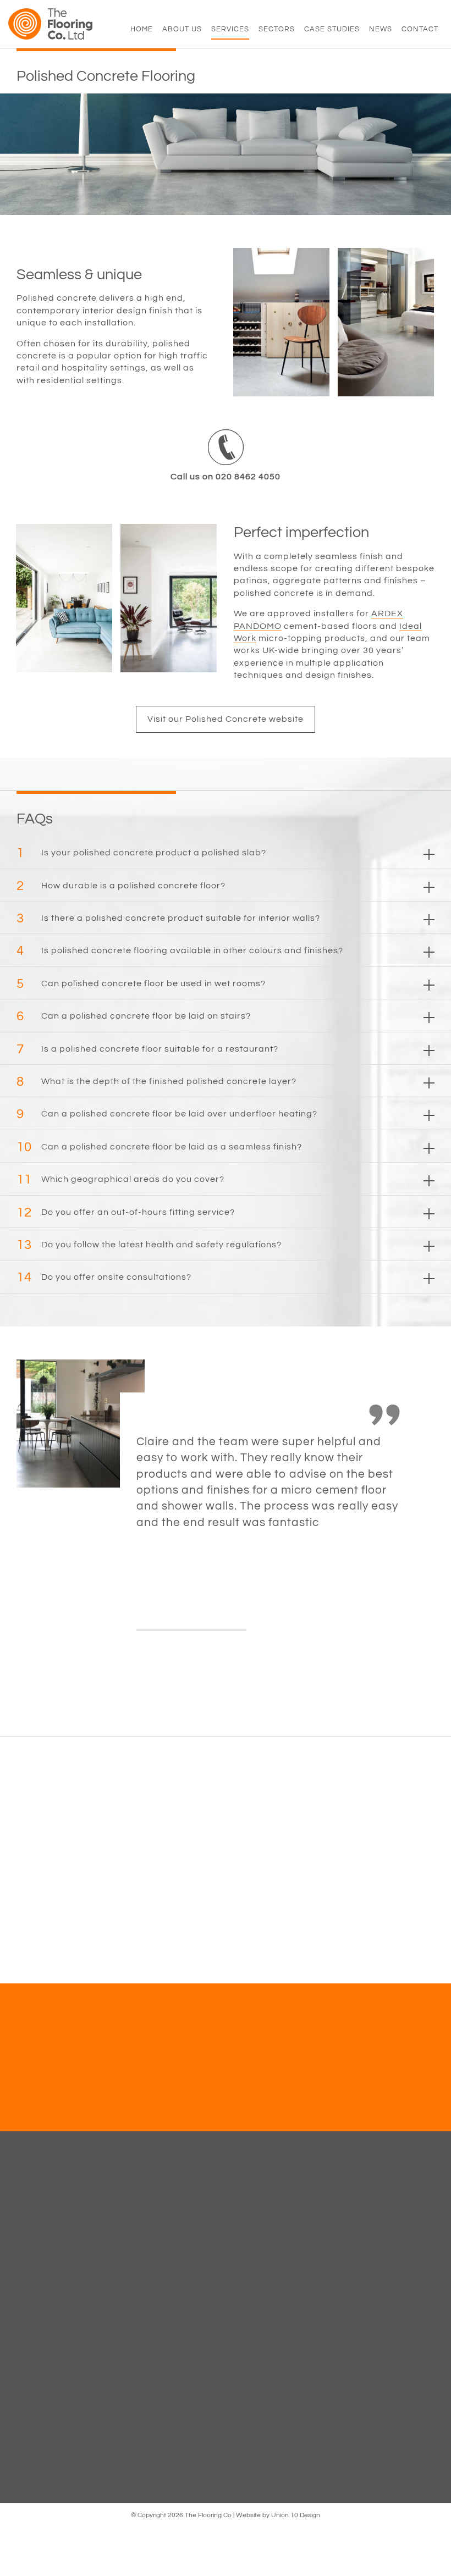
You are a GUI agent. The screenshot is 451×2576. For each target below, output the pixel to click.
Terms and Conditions (273, 2233)
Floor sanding (42, 2269)
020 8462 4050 (377, 2289)
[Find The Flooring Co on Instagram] (408, 2330)
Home (142, 29)
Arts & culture (150, 2306)
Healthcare (146, 2233)
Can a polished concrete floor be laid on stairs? (134, 1016)
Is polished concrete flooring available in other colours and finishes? (180, 951)
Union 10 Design (296, 2515)
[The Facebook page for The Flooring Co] (346, 2330)
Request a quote (285, 2093)
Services (230, 29)
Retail (136, 2251)
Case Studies (332, 29)
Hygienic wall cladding (59, 2306)
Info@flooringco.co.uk (392, 2309)
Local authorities (156, 2324)
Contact (420, 29)
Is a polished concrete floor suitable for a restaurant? (147, 1049)
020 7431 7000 (377, 2299)
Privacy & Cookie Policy (277, 2251)
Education (144, 2215)
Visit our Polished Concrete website (226, 719)
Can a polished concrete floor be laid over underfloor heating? (167, 1114)
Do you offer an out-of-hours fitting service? (126, 1212)
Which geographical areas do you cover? (120, 1179)
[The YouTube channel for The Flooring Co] (387, 2330)
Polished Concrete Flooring (50, 2327)
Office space (149, 2287)
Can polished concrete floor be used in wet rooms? (141, 984)
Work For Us (256, 2269)
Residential (146, 2342)
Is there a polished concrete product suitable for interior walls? (168, 918)
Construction (148, 2269)
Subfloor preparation (55, 2287)
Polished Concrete (159, 2378)
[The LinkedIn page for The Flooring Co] (367, 2330)
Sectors (277, 29)
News (381, 29)
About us (182, 29)
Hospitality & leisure (162, 2360)
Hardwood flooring (51, 2215)
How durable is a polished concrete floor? (121, 886)
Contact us (165, 2093)
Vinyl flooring (40, 2251)
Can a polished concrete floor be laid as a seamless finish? (159, 1147)
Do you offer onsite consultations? (104, 1277)
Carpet (29, 2233)
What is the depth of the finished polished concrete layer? (156, 1082)
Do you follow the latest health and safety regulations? (149, 1245)
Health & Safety (262, 2215)
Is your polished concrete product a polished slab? (141, 853)
